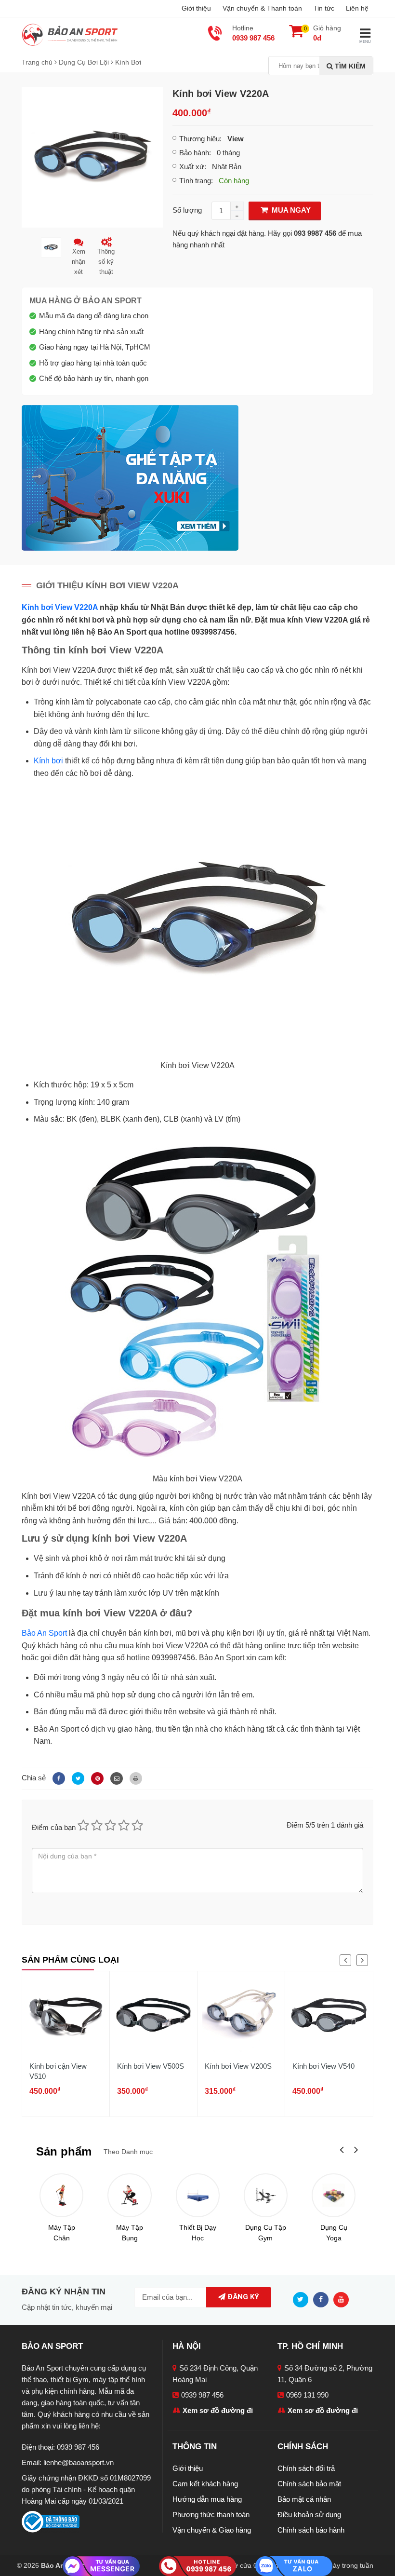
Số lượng (187, 210)
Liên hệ (357, 8)
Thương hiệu (199, 139)
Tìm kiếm (349, 66)
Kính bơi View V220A (60, 607)
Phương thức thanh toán (211, 2515)
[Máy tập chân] (61, 2195)
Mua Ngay (290, 210)
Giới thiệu (196, 8)
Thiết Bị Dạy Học (198, 2233)
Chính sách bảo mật (309, 2484)
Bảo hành (194, 153)
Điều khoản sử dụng (309, 2515)
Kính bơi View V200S (238, 2066)
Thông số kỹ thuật (106, 262)
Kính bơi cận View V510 (58, 2071)
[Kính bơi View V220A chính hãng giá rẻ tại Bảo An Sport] (92, 156)
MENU (365, 42)
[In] (133, 1778)
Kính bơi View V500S (151, 2066)
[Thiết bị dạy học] (198, 2195)
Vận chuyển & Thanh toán (262, 8)
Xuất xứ (192, 167)
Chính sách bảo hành (311, 2530)
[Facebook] (57, 1778)
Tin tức (324, 8)
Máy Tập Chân (62, 2233)
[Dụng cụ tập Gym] (266, 2195)
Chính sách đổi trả (306, 2468)
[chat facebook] (101, 2566)
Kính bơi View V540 (323, 2066)
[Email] (115, 1778)
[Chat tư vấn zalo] (294, 2565)
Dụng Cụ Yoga (334, 2233)
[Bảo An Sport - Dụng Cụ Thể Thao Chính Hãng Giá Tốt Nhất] (70, 34)
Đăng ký (242, 2297)
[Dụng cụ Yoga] (334, 2195)
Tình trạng (195, 181)
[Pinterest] (96, 1778)
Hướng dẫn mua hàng (207, 2499)
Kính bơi (48, 761)
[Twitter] (77, 1778)
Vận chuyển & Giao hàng (212, 2530)
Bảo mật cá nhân (304, 2499)
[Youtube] (343, 2299)
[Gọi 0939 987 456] (197, 2565)
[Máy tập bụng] (129, 2195)
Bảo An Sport (44, 1633)
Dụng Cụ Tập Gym (266, 2233)
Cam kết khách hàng (205, 2484)
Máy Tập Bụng (130, 2233)
